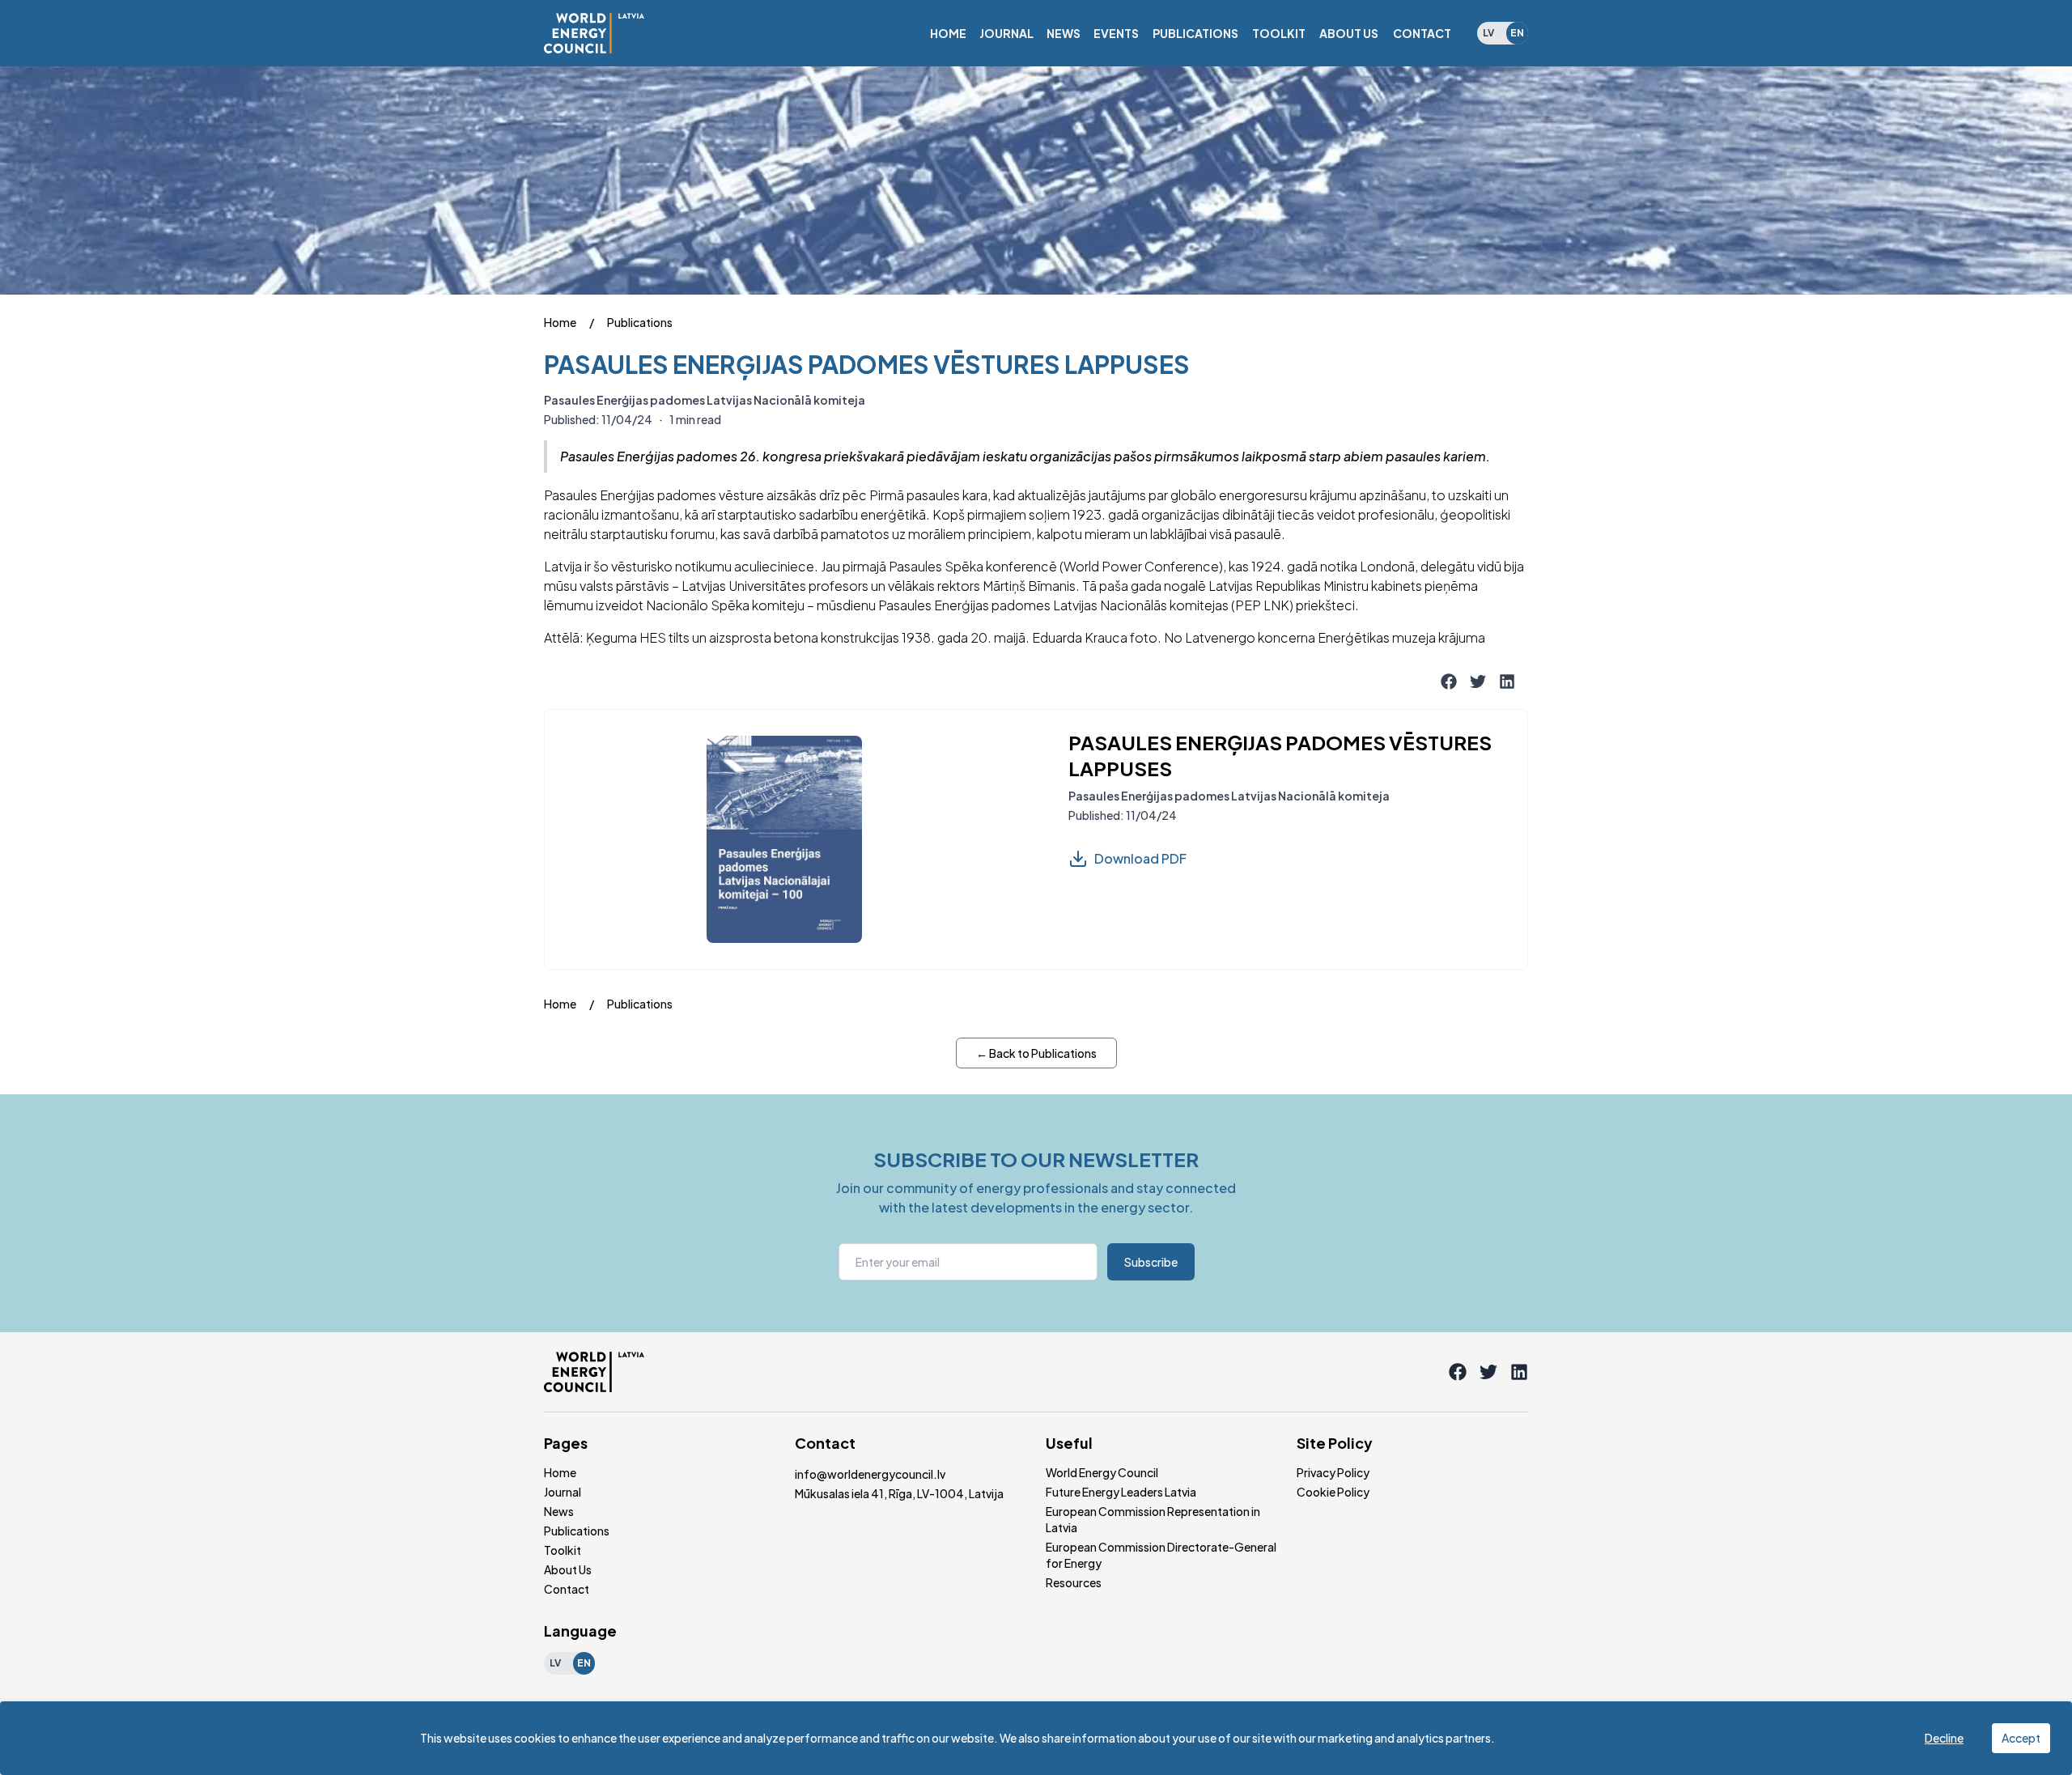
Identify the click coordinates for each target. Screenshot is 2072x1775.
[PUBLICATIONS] (1195, 33)
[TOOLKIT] (1279, 33)
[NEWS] (1064, 33)
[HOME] (948, 33)
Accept (2021, 1738)
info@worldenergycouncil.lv (870, 1474)
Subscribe (1151, 1262)
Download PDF (1140, 858)
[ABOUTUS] (1349, 33)
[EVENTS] (1116, 33)
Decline (1944, 1738)
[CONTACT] (1422, 33)
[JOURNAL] (1006, 33)
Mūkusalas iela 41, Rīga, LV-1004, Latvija (899, 1493)
